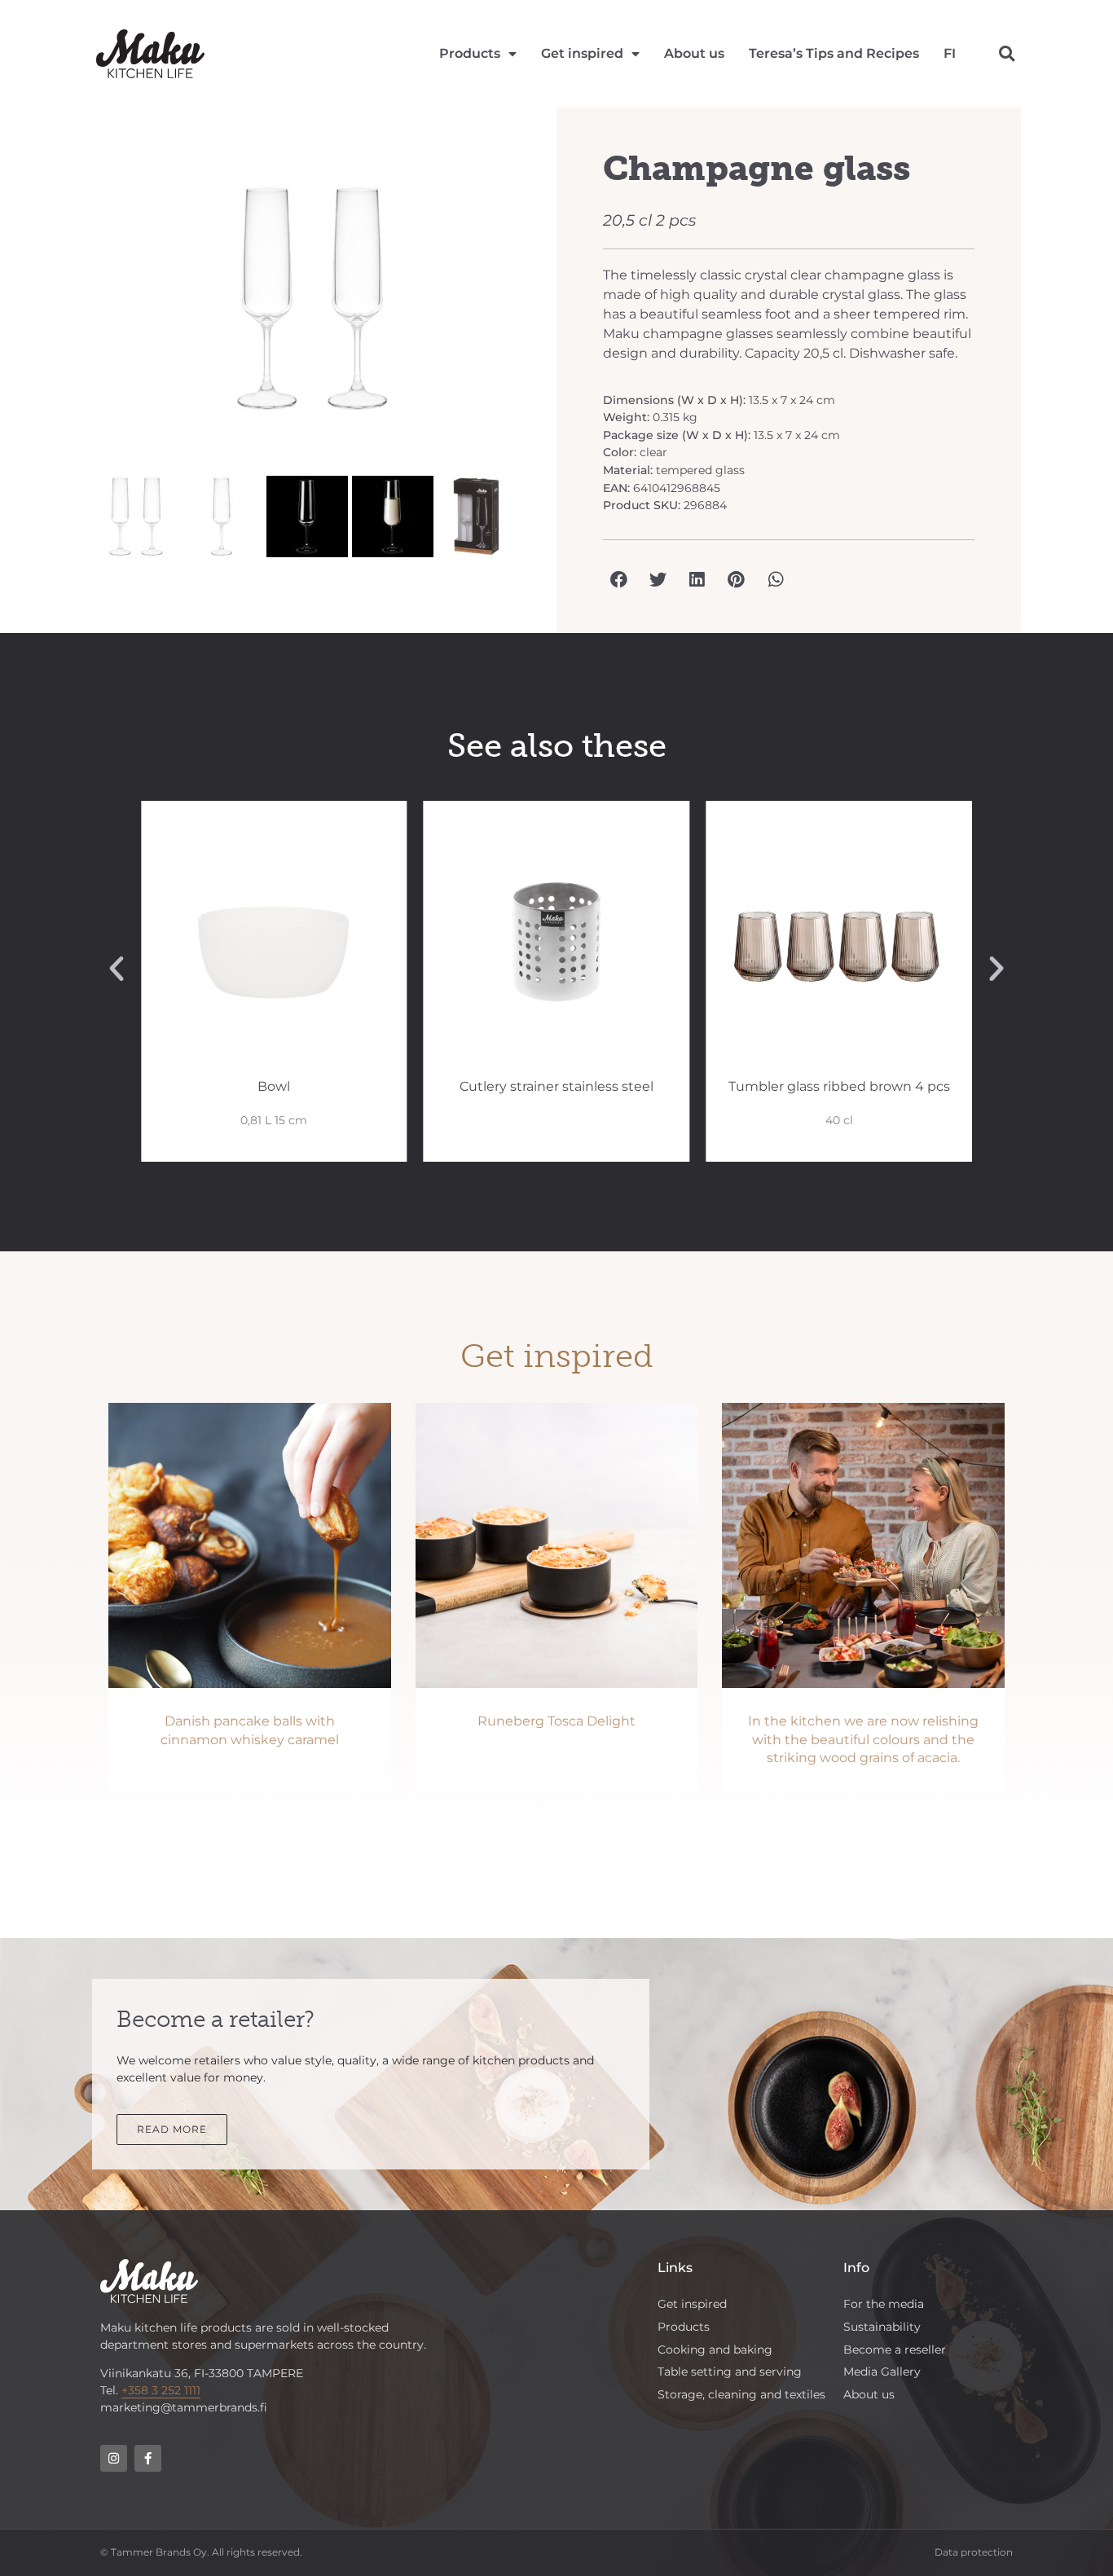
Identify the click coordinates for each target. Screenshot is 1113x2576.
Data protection (974, 2552)
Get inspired (582, 53)
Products (470, 53)
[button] (1007, 54)
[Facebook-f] (148, 2458)
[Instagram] (114, 2458)
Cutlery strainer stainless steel (556, 1086)
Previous (71, 306)
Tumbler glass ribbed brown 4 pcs (839, 1086)
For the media (884, 2304)
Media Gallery (882, 2372)
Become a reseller (895, 2350)
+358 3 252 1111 (161, 2390)
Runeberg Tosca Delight (556, 1721)
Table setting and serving (730, 2372)
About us (694, 53)
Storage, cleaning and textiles (741, 2394)
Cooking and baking (715, 2350)
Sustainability (882, 2327)
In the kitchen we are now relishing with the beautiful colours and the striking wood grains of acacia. (863, 1739)
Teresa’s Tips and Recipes (834, 53)
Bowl (274, 1086)
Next (553, 306)
